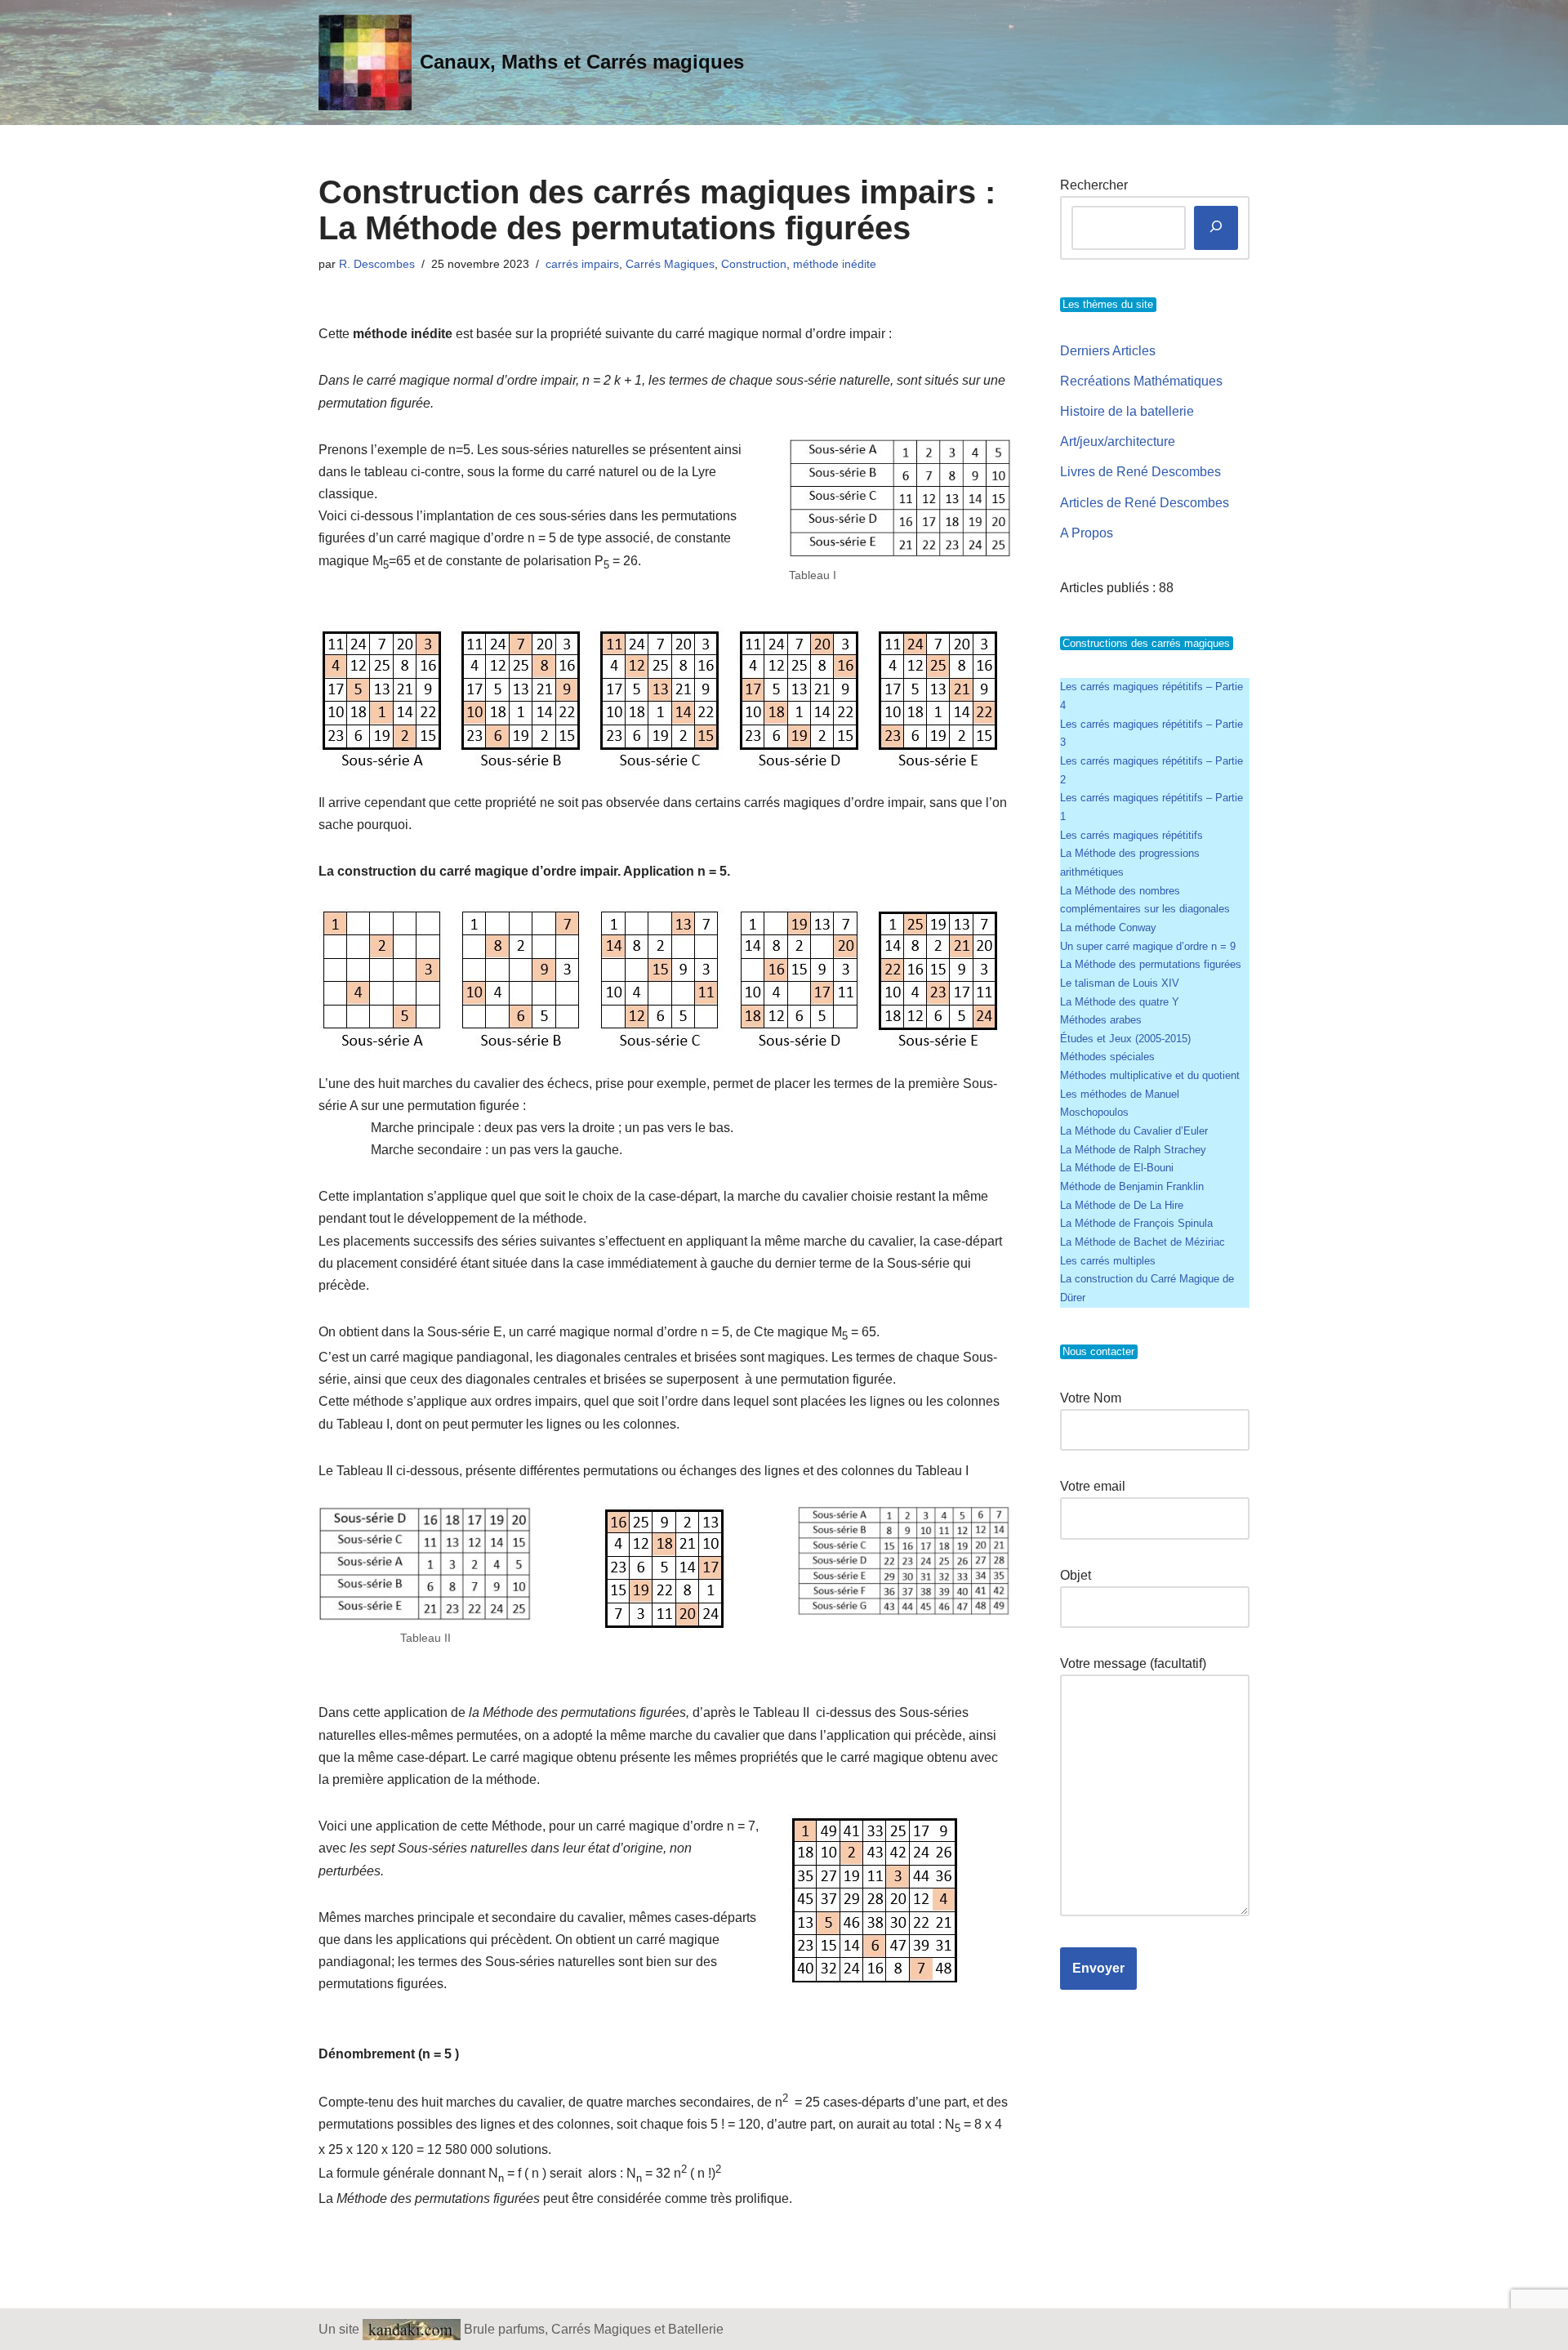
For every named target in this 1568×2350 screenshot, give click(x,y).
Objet (1076, 1575)
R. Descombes (377, 264)
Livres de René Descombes (1140, 472)
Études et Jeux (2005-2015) (1125, 1039)
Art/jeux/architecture (1118, 441)
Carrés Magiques (670, 264)
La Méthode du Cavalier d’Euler (1134, 1131)
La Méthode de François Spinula (1136, 1223)
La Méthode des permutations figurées (1151, 964)
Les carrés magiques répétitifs (1131, 835)
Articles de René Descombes (1145, 503)
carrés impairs (582, 264)
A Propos (1087, 533)
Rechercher (1094, 185)
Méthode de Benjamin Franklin (1132, 1186)
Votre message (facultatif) (1133, 1663)
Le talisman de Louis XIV (1120, 983)
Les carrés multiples (1108, 1261)
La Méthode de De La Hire (1122, 1205)
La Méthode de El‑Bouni (1117, 1168)
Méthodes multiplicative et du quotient (1150, 1075)
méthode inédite (835, 264)
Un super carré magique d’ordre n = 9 (1148, 946)
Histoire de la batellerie (1127, 411)
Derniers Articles (1108, 351)
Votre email (1093, 1486)
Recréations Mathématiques (1141, 381)
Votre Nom (1091, 1398)
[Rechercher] (1216, 228)
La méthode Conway (1108, 928)
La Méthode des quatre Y (1120, 1002)
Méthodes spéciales (1107, 1057)
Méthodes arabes (1101, 1020)
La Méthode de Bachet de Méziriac (1143, 1242)
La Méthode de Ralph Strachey (1133, 1150)
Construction (754, 264)
